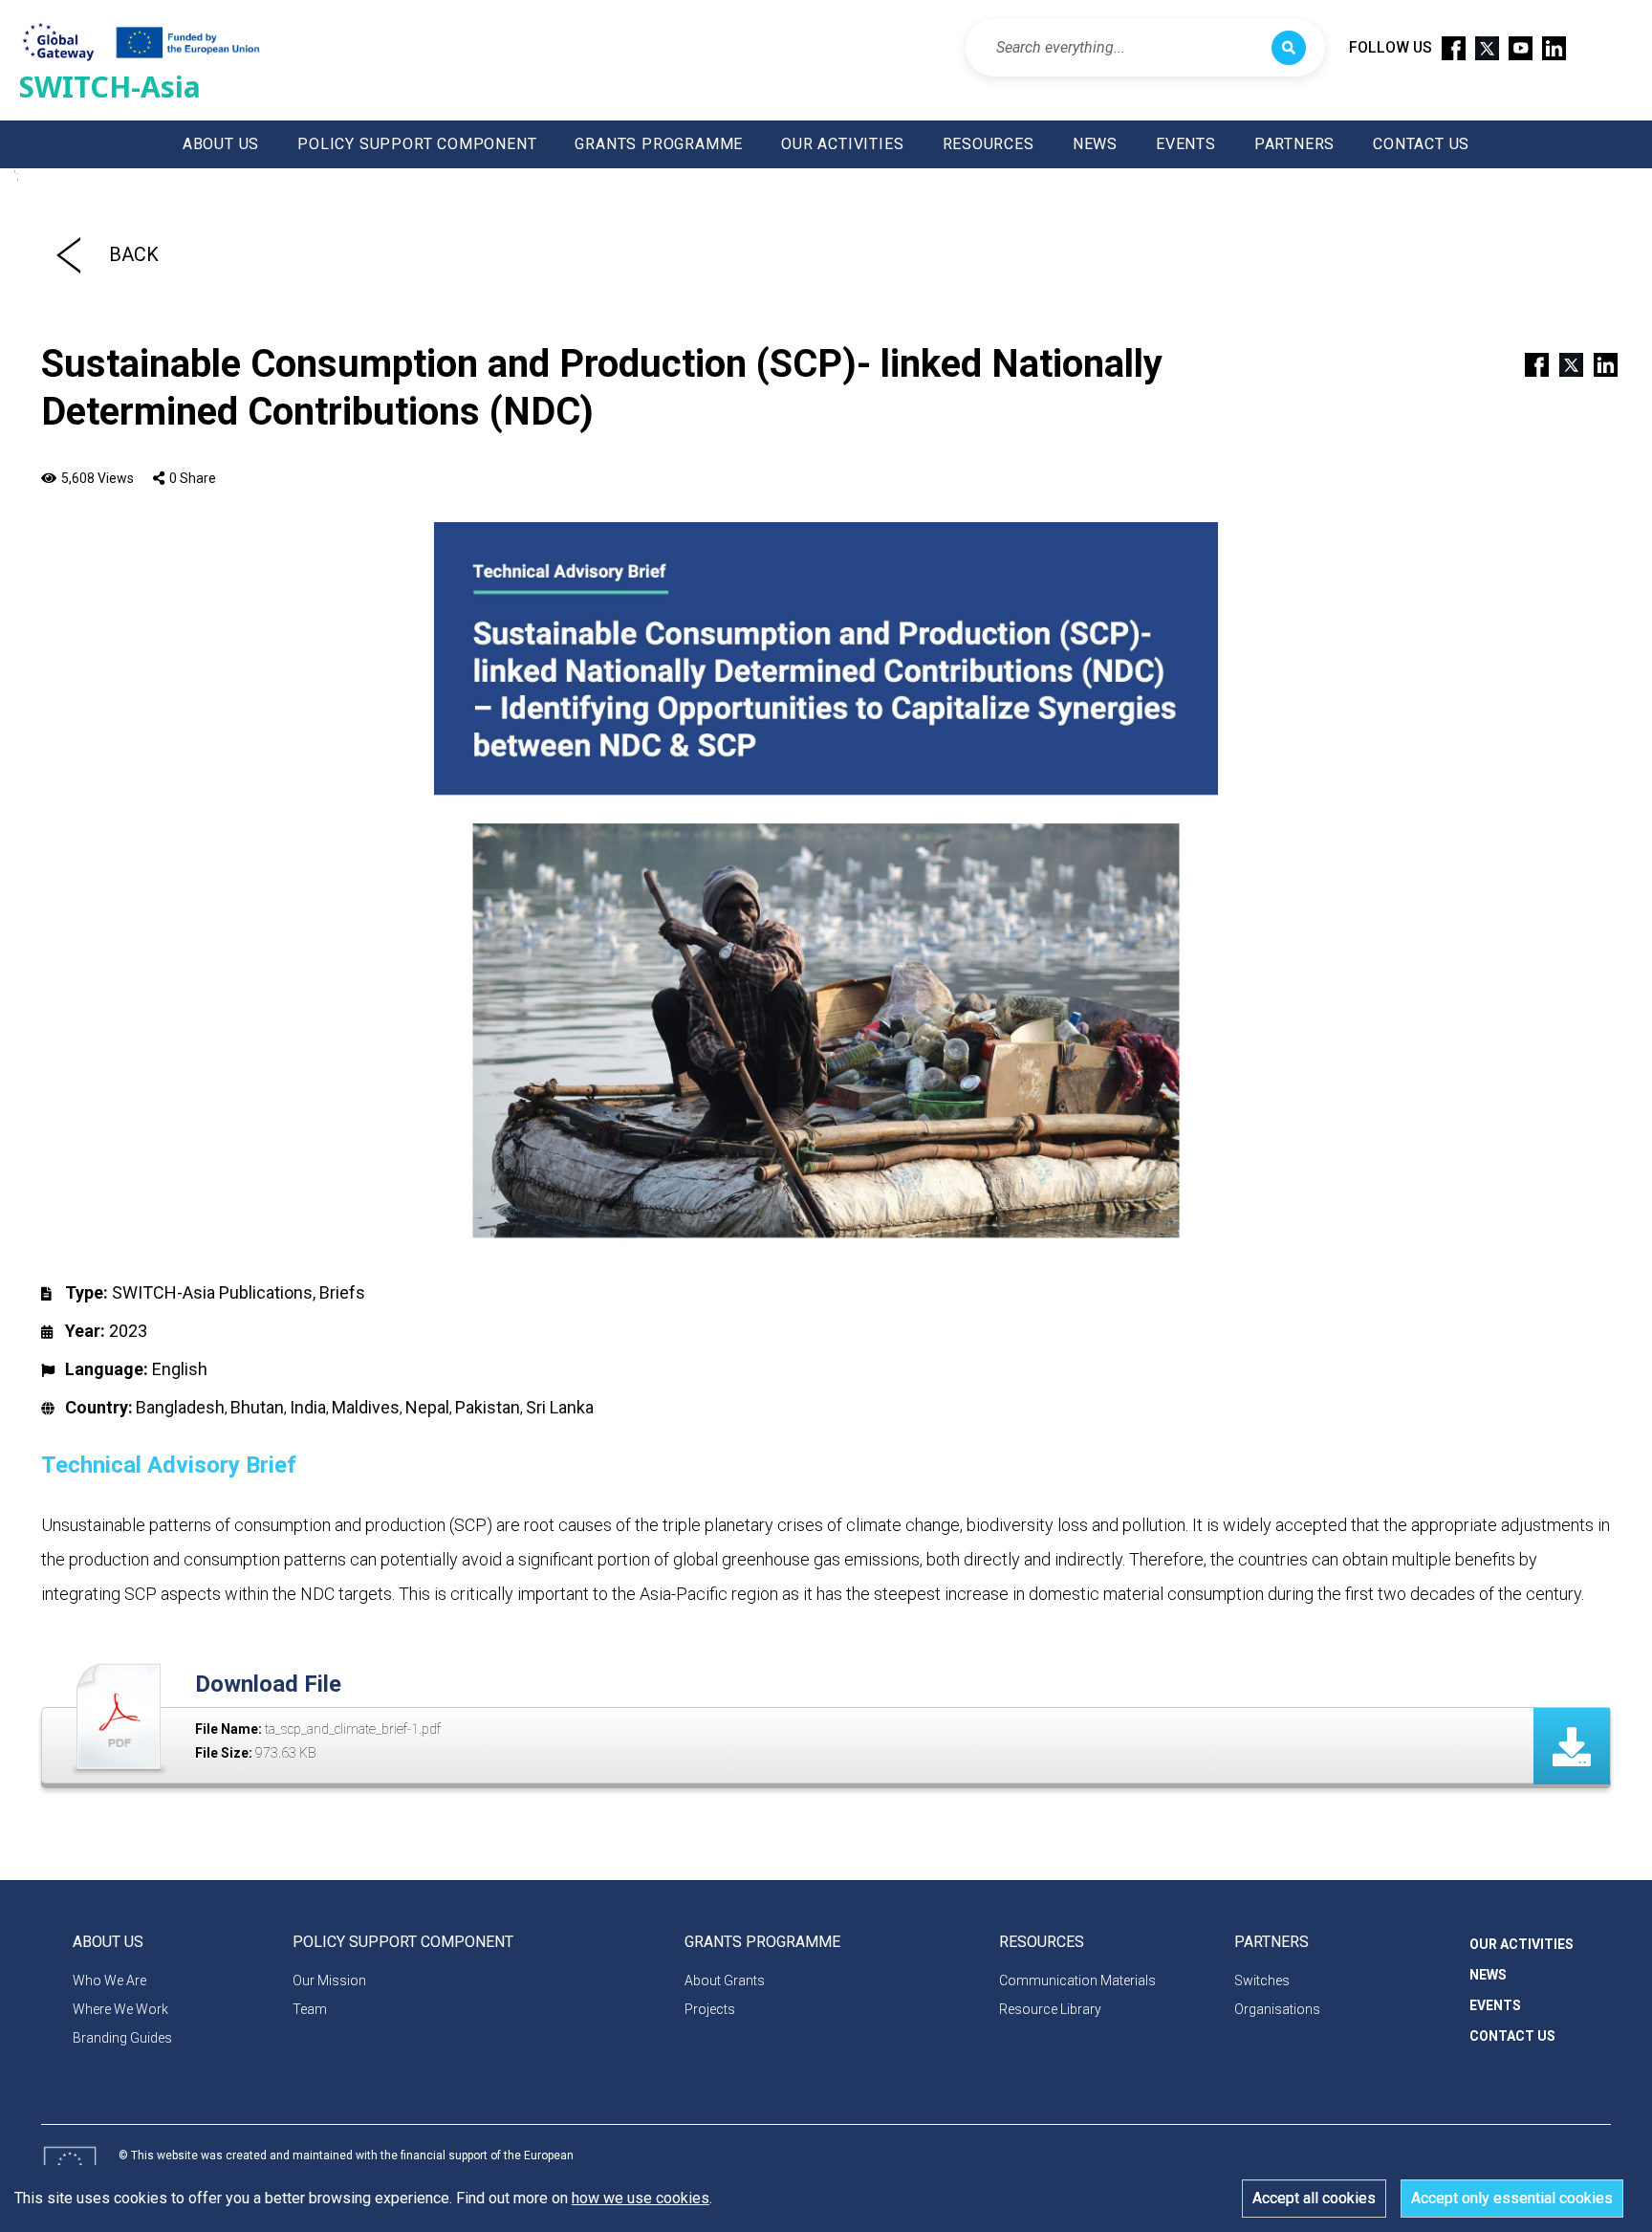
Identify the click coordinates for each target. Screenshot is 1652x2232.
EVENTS (1186, 144)
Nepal (427, 1407)
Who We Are (109, 1980)
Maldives (366, 1407)
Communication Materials (1077, 1980)
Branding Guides (122, 2038)
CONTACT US (1421, 144)
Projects (710, 2009)
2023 (128, 1331)
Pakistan (488, 1407)
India (308, 1407)
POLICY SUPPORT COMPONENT (417, 144)
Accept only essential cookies (1512, 2198)
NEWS (1095, 144)
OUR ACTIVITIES (842, 144)
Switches (1262, 1980)
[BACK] (68, 254)
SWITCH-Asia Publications (212, 1292)
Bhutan (257, 1407)
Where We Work (120, 2009)
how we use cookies (641, 2198)
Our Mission (329, 1980)
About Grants (725, 1980)
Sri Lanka (560, 1407)
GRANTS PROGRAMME (659, 144)
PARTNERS (1294, 144)
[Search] (1289, 48)
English (180, 1369)
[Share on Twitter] (1563, 363)
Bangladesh (180, 1407)
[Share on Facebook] (1529, 363)
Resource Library (1050, 2009)
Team (310, 2009)
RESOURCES (989, 144)
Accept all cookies (1314, 2198)
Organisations (1277, 2009)
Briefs (342, 1292)
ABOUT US (221, 144)
